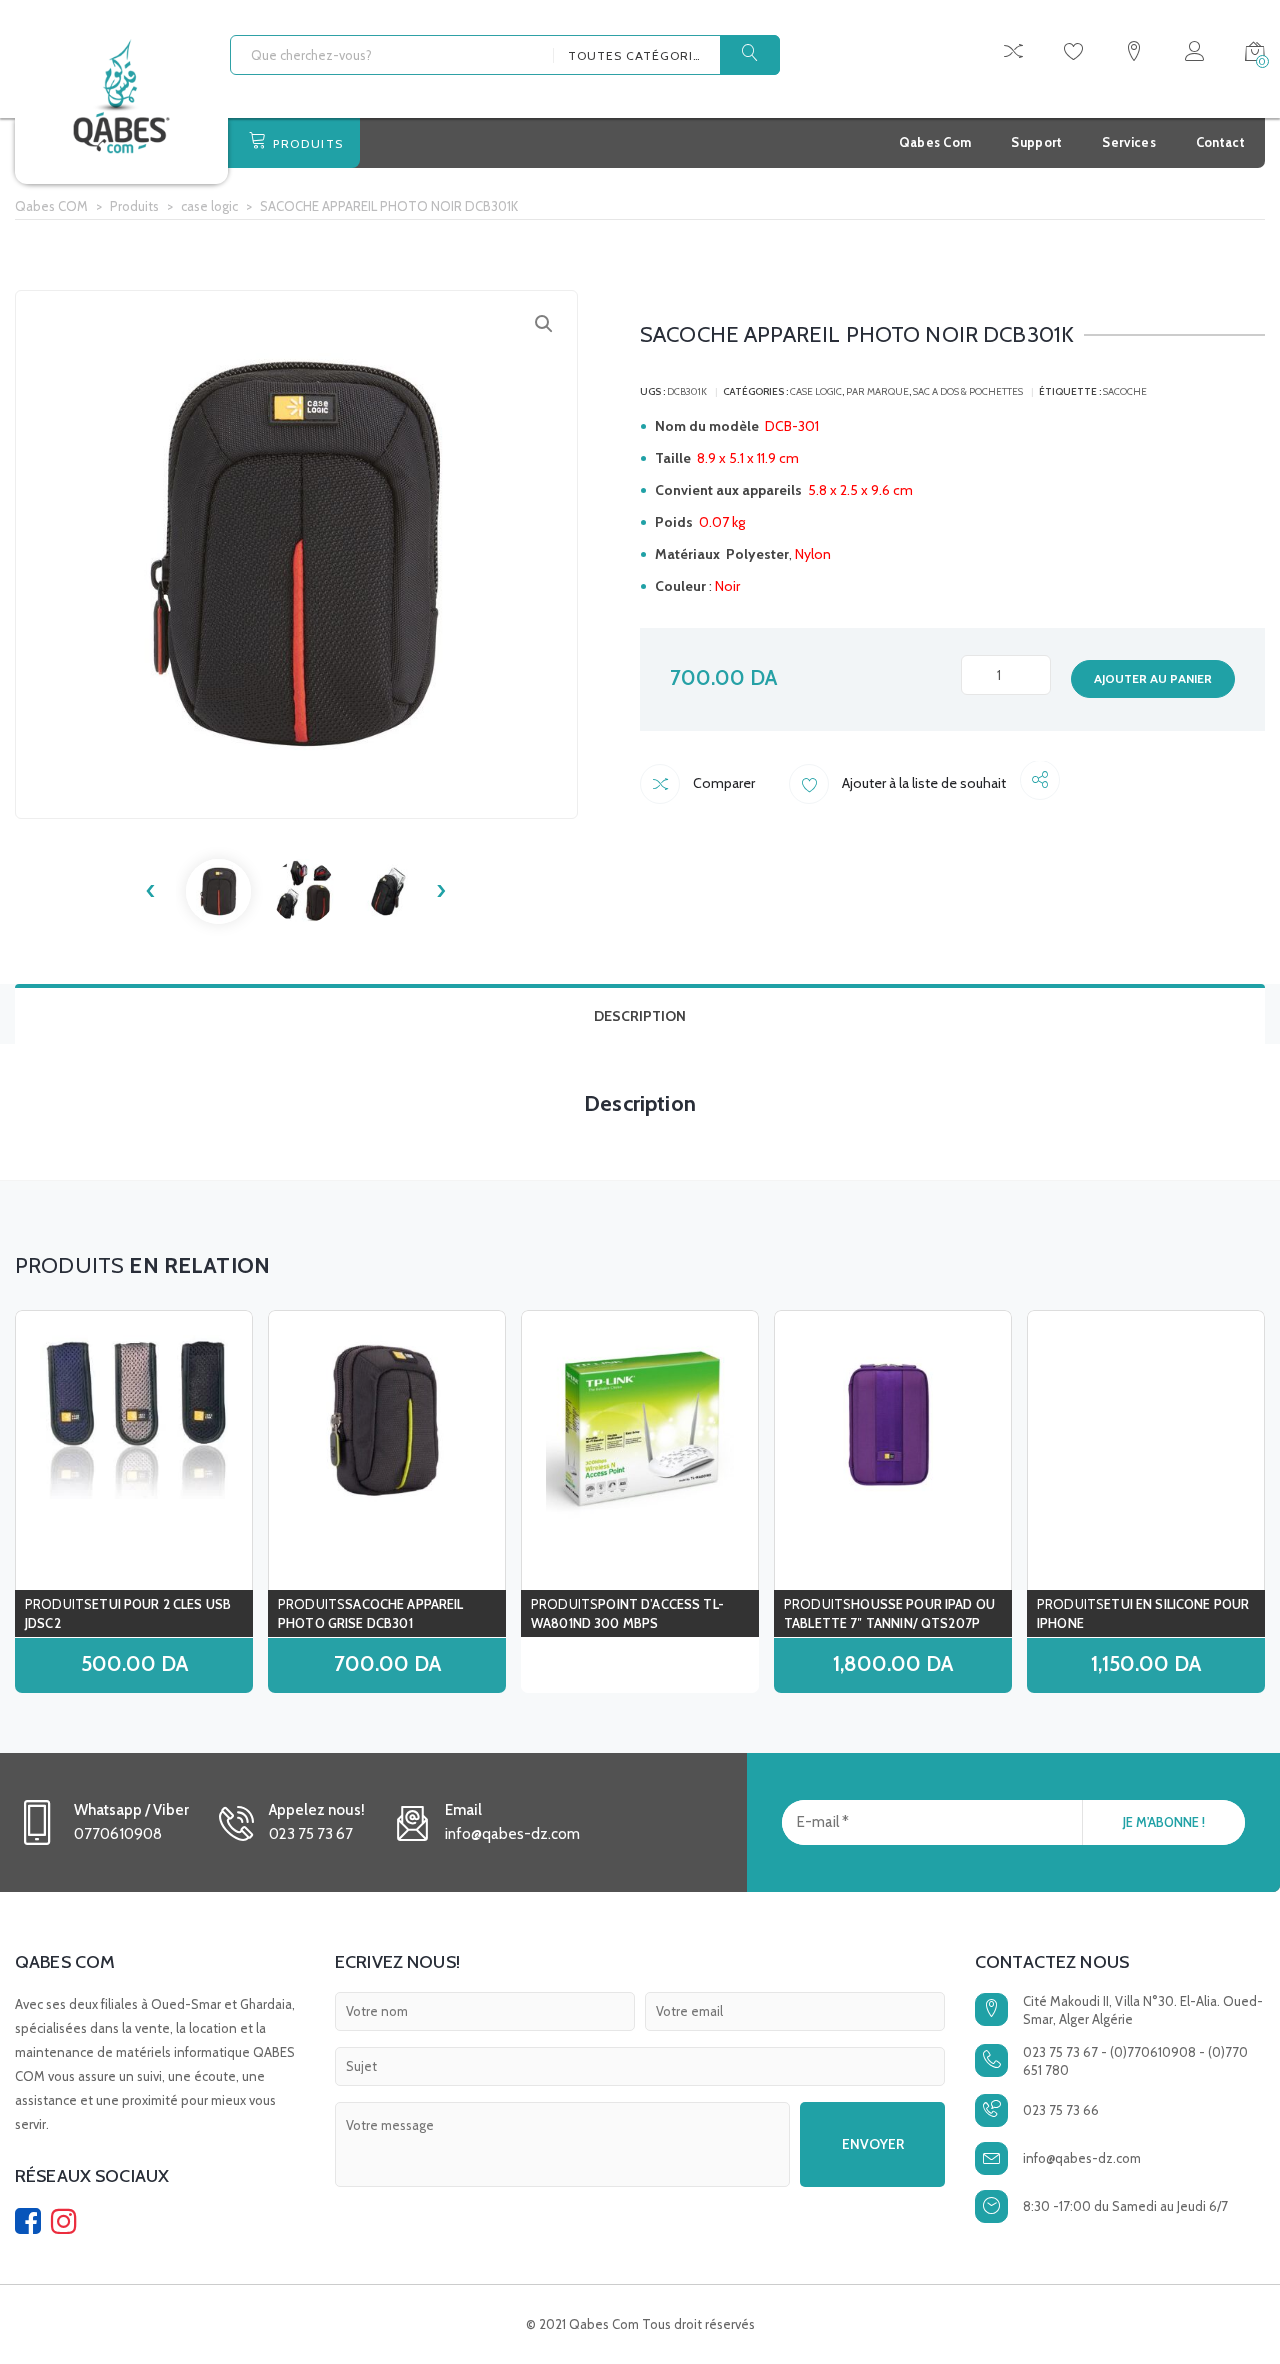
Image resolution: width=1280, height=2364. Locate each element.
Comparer (722, 783)
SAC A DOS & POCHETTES (968, 391)
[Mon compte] (1194, 54)
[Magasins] (1134, 54)
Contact (1220, 142)
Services (1128, 142)
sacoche (1125, 391)
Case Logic (816, 391)
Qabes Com (935, 142)
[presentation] (151, 891)
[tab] (640, 1014)
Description (640, 1016)
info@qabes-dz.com (1082, 2158)
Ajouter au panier (1153, 678)
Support (1036, 142)
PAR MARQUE (877, 391)
